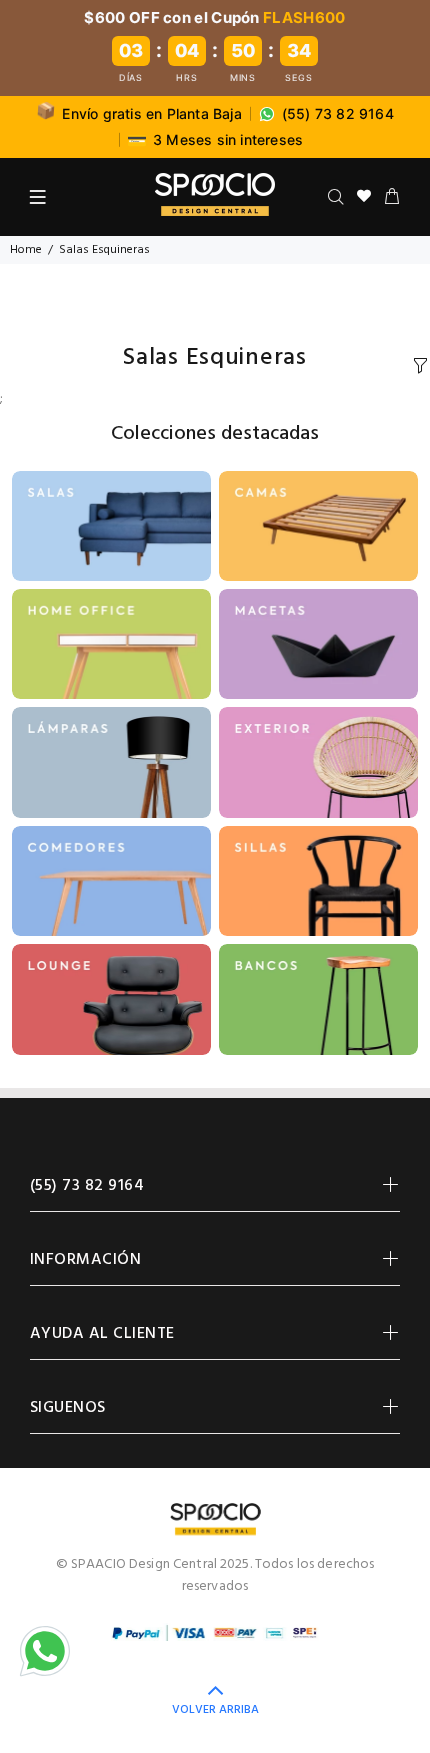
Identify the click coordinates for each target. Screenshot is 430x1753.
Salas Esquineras (104, 250)
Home (26, 250)
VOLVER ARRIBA (215, 1710)
